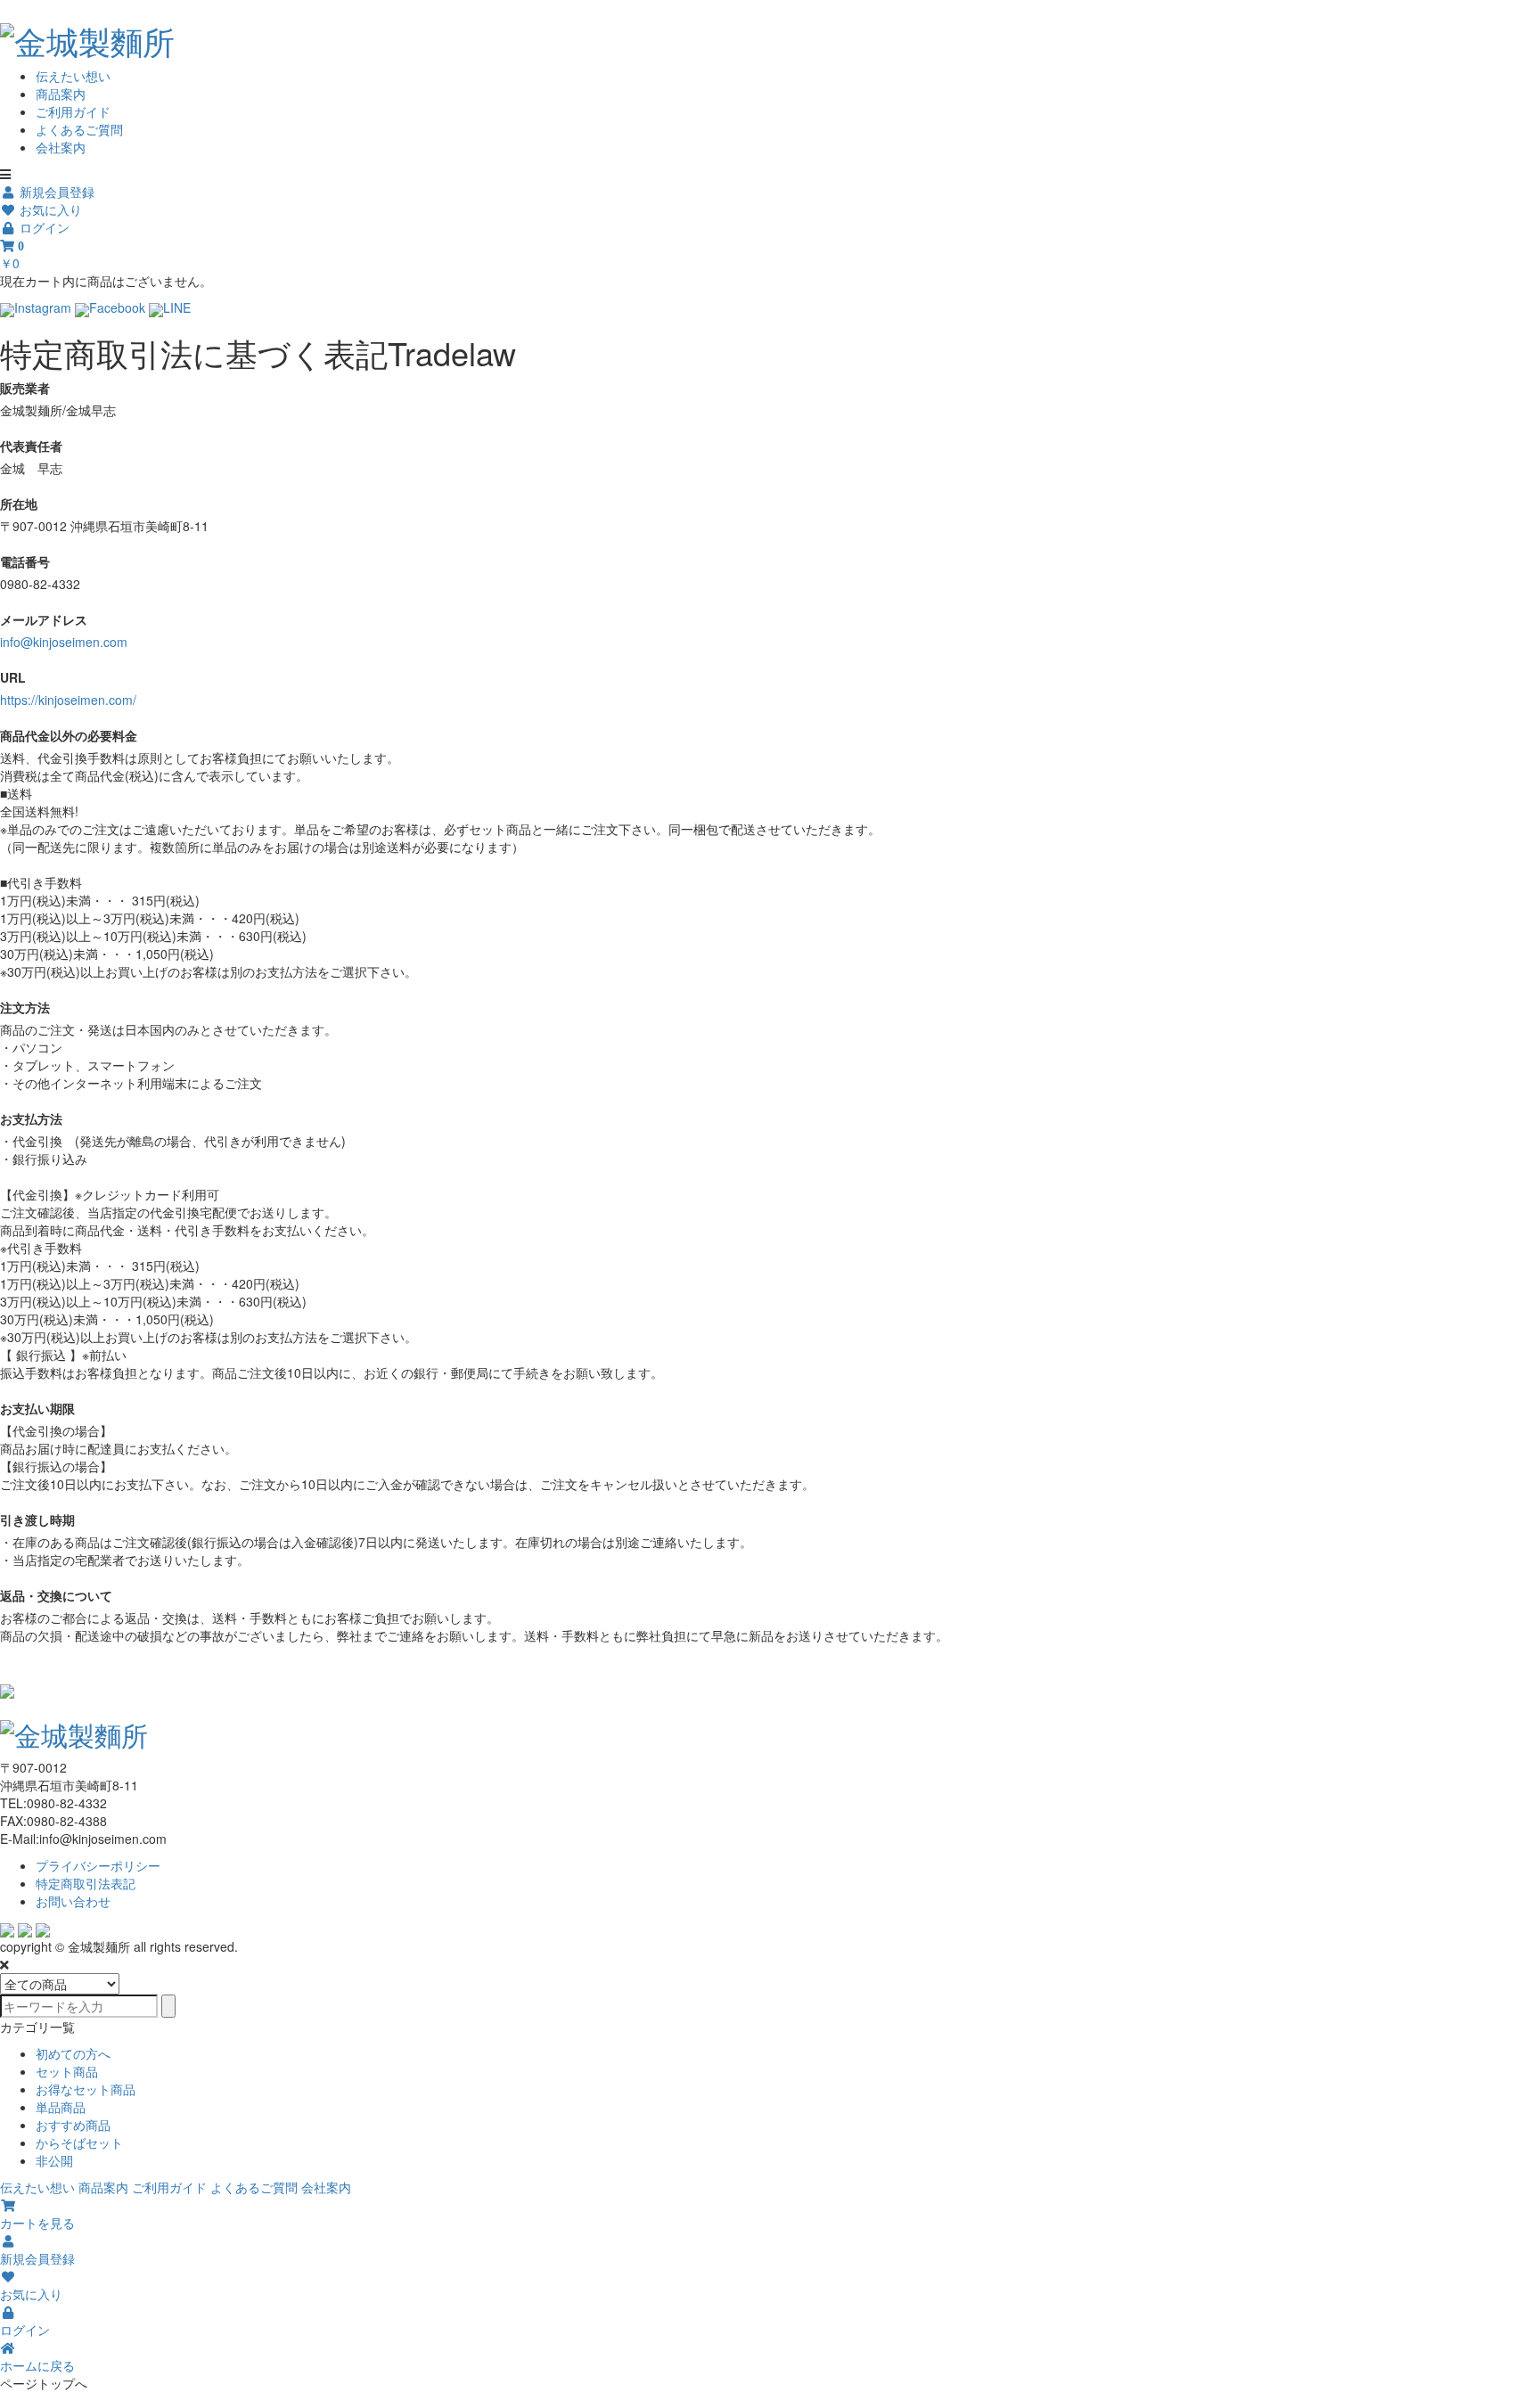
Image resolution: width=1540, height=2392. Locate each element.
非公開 (54, 2160)
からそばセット (79, 2142)
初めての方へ (73, 2053)
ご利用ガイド (73, 111)
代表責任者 (31, 446)
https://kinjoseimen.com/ (68, 700)
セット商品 (67, 2071)
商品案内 (61, 94)
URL (13, 677)
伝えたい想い (73, 76)
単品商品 (61, 2107)
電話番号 (25, 561)
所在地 (19, 504)
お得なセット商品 (86, 2089)
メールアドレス (44, 619)
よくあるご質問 (79, 129)
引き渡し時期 (37, 1520)
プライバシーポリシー (98, 1865)
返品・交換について (56, 1595)
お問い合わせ (73, 1901)
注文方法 (25, 1007)
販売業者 (25, 388)
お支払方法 (31, 1118)
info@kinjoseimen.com (64, 642)
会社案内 (61, 147)
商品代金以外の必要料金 (69, 735)
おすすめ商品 (73, 2125)
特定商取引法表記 (86, 1883)
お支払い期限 (37, 1408)
